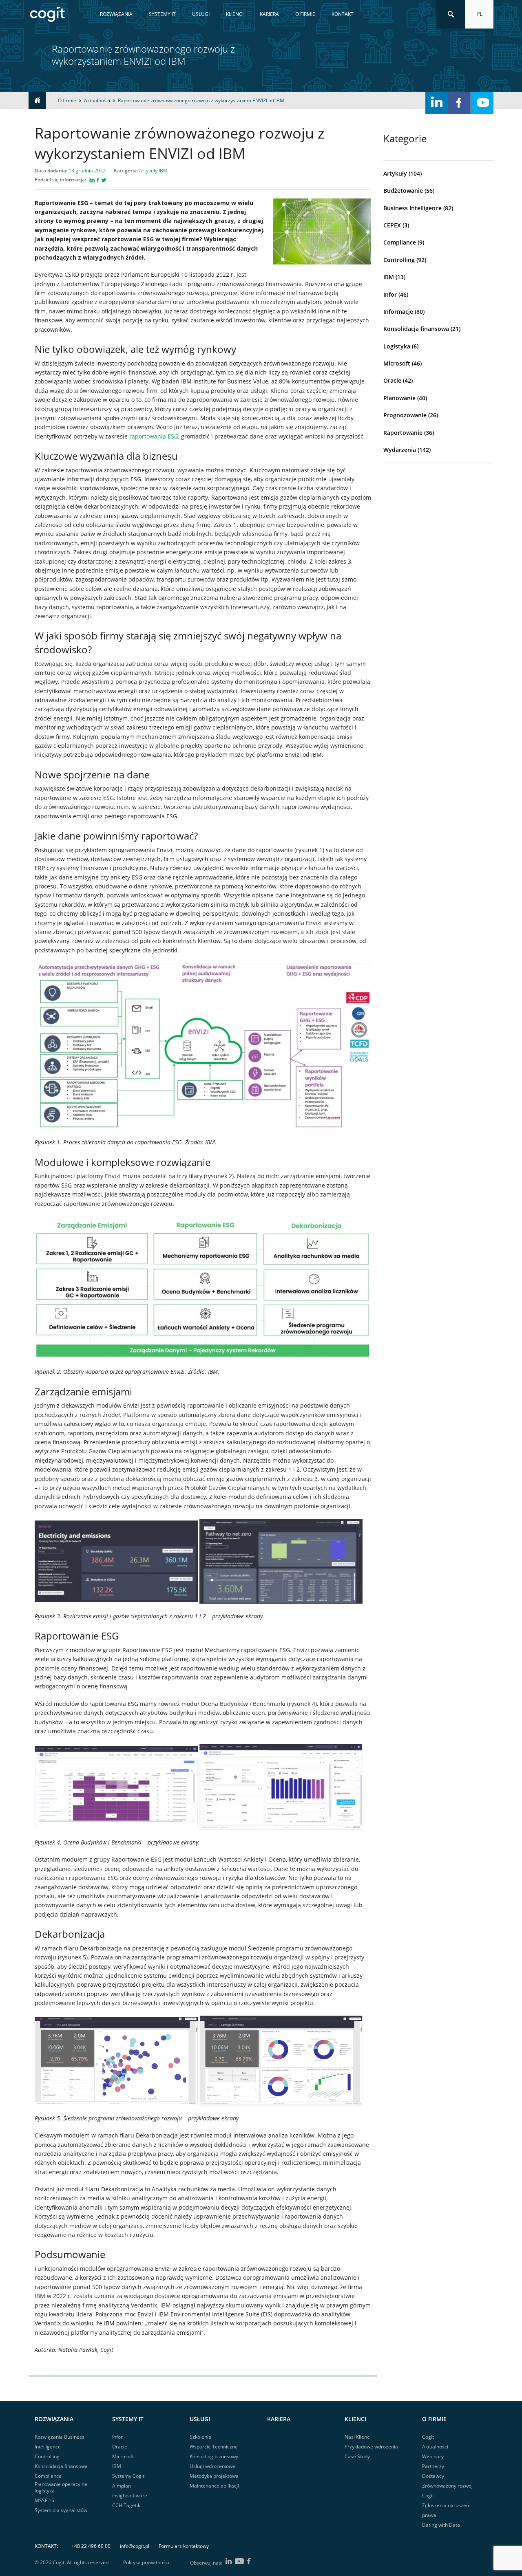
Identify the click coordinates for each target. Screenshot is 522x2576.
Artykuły (395, 173)
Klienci (235, 14)
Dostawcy (433, 2476)
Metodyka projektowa (214, 2476)
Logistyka (397, 346)
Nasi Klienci (358, 2437)
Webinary (433, 2456)
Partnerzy (433, 2466)
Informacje (398, 312)
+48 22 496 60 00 (91, 2546)
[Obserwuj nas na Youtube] (482, 103)
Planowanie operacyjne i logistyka (62, 2487)
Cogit (428, 2437)
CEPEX (392, 225)
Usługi (201, 14)
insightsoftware (130, 2496)
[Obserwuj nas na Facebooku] (459, 103)
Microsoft (397, 363)
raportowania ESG (154, 436)
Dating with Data (441, 2525)
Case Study (357, 2456)
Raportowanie (403, 433)
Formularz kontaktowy (184, 2546)
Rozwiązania (116, 14)
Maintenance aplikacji (214, 2486)
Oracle (392, 380)
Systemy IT (162, 14)
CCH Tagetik (126, 2505)
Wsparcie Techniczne (214, 2447)
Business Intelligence (413, 208)
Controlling (399, 260)
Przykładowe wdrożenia (371, 2447)
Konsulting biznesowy (214, 2456)
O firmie (305, 14)
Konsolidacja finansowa (416, 329)
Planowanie (399, 398)
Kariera (269, 14)
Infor (390, 294)
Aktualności (435, 2447)
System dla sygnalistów (61, 2510)
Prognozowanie (405, 415)
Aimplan (122, 2486)
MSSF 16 (44, 2500)
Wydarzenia (400, 450)
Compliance (400, 242)
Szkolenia (200, 2437)
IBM (389, 277)
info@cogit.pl (135, 2546)
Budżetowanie (403, 191)
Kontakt (343, 14)
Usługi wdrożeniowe (212, 2466)
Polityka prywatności (146, 2563)
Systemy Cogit (128, 2476)
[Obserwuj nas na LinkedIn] (437, 103)
